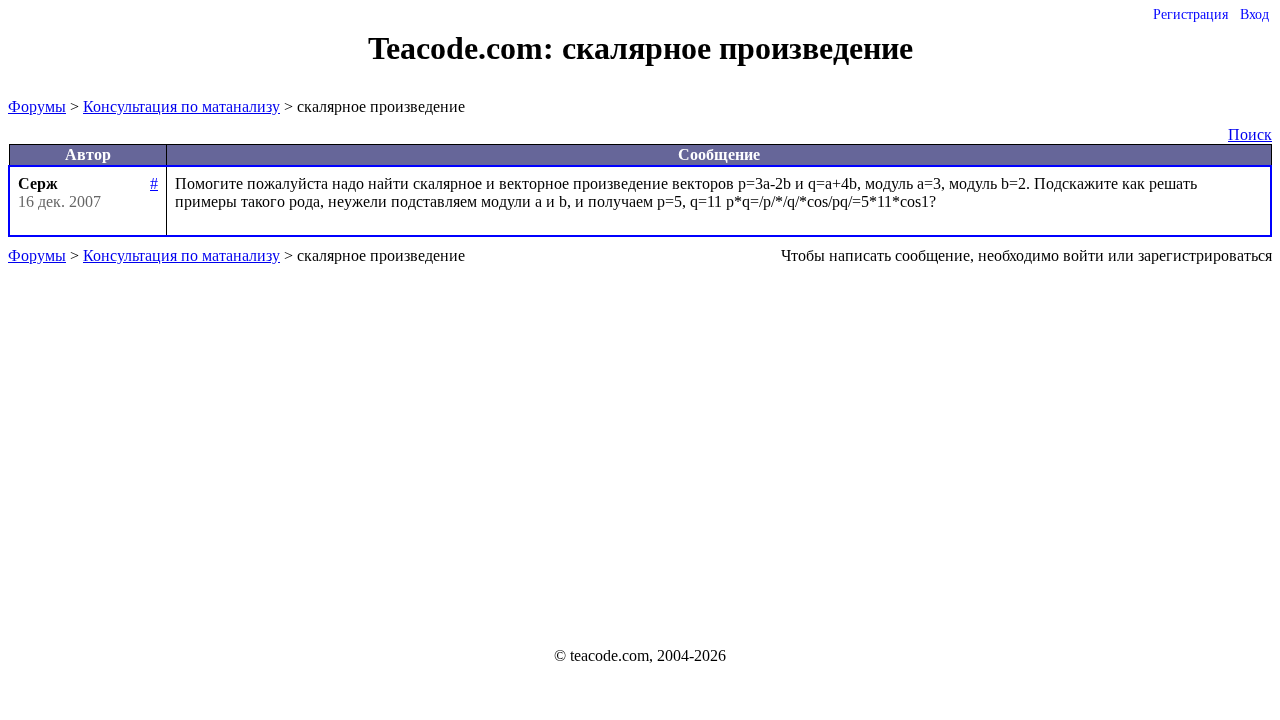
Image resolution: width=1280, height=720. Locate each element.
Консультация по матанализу (181, 106)
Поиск (1250, 134)
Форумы (37, 106)
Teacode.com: (465, 48)
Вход (1254, 14)
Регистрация (1190, 14)
